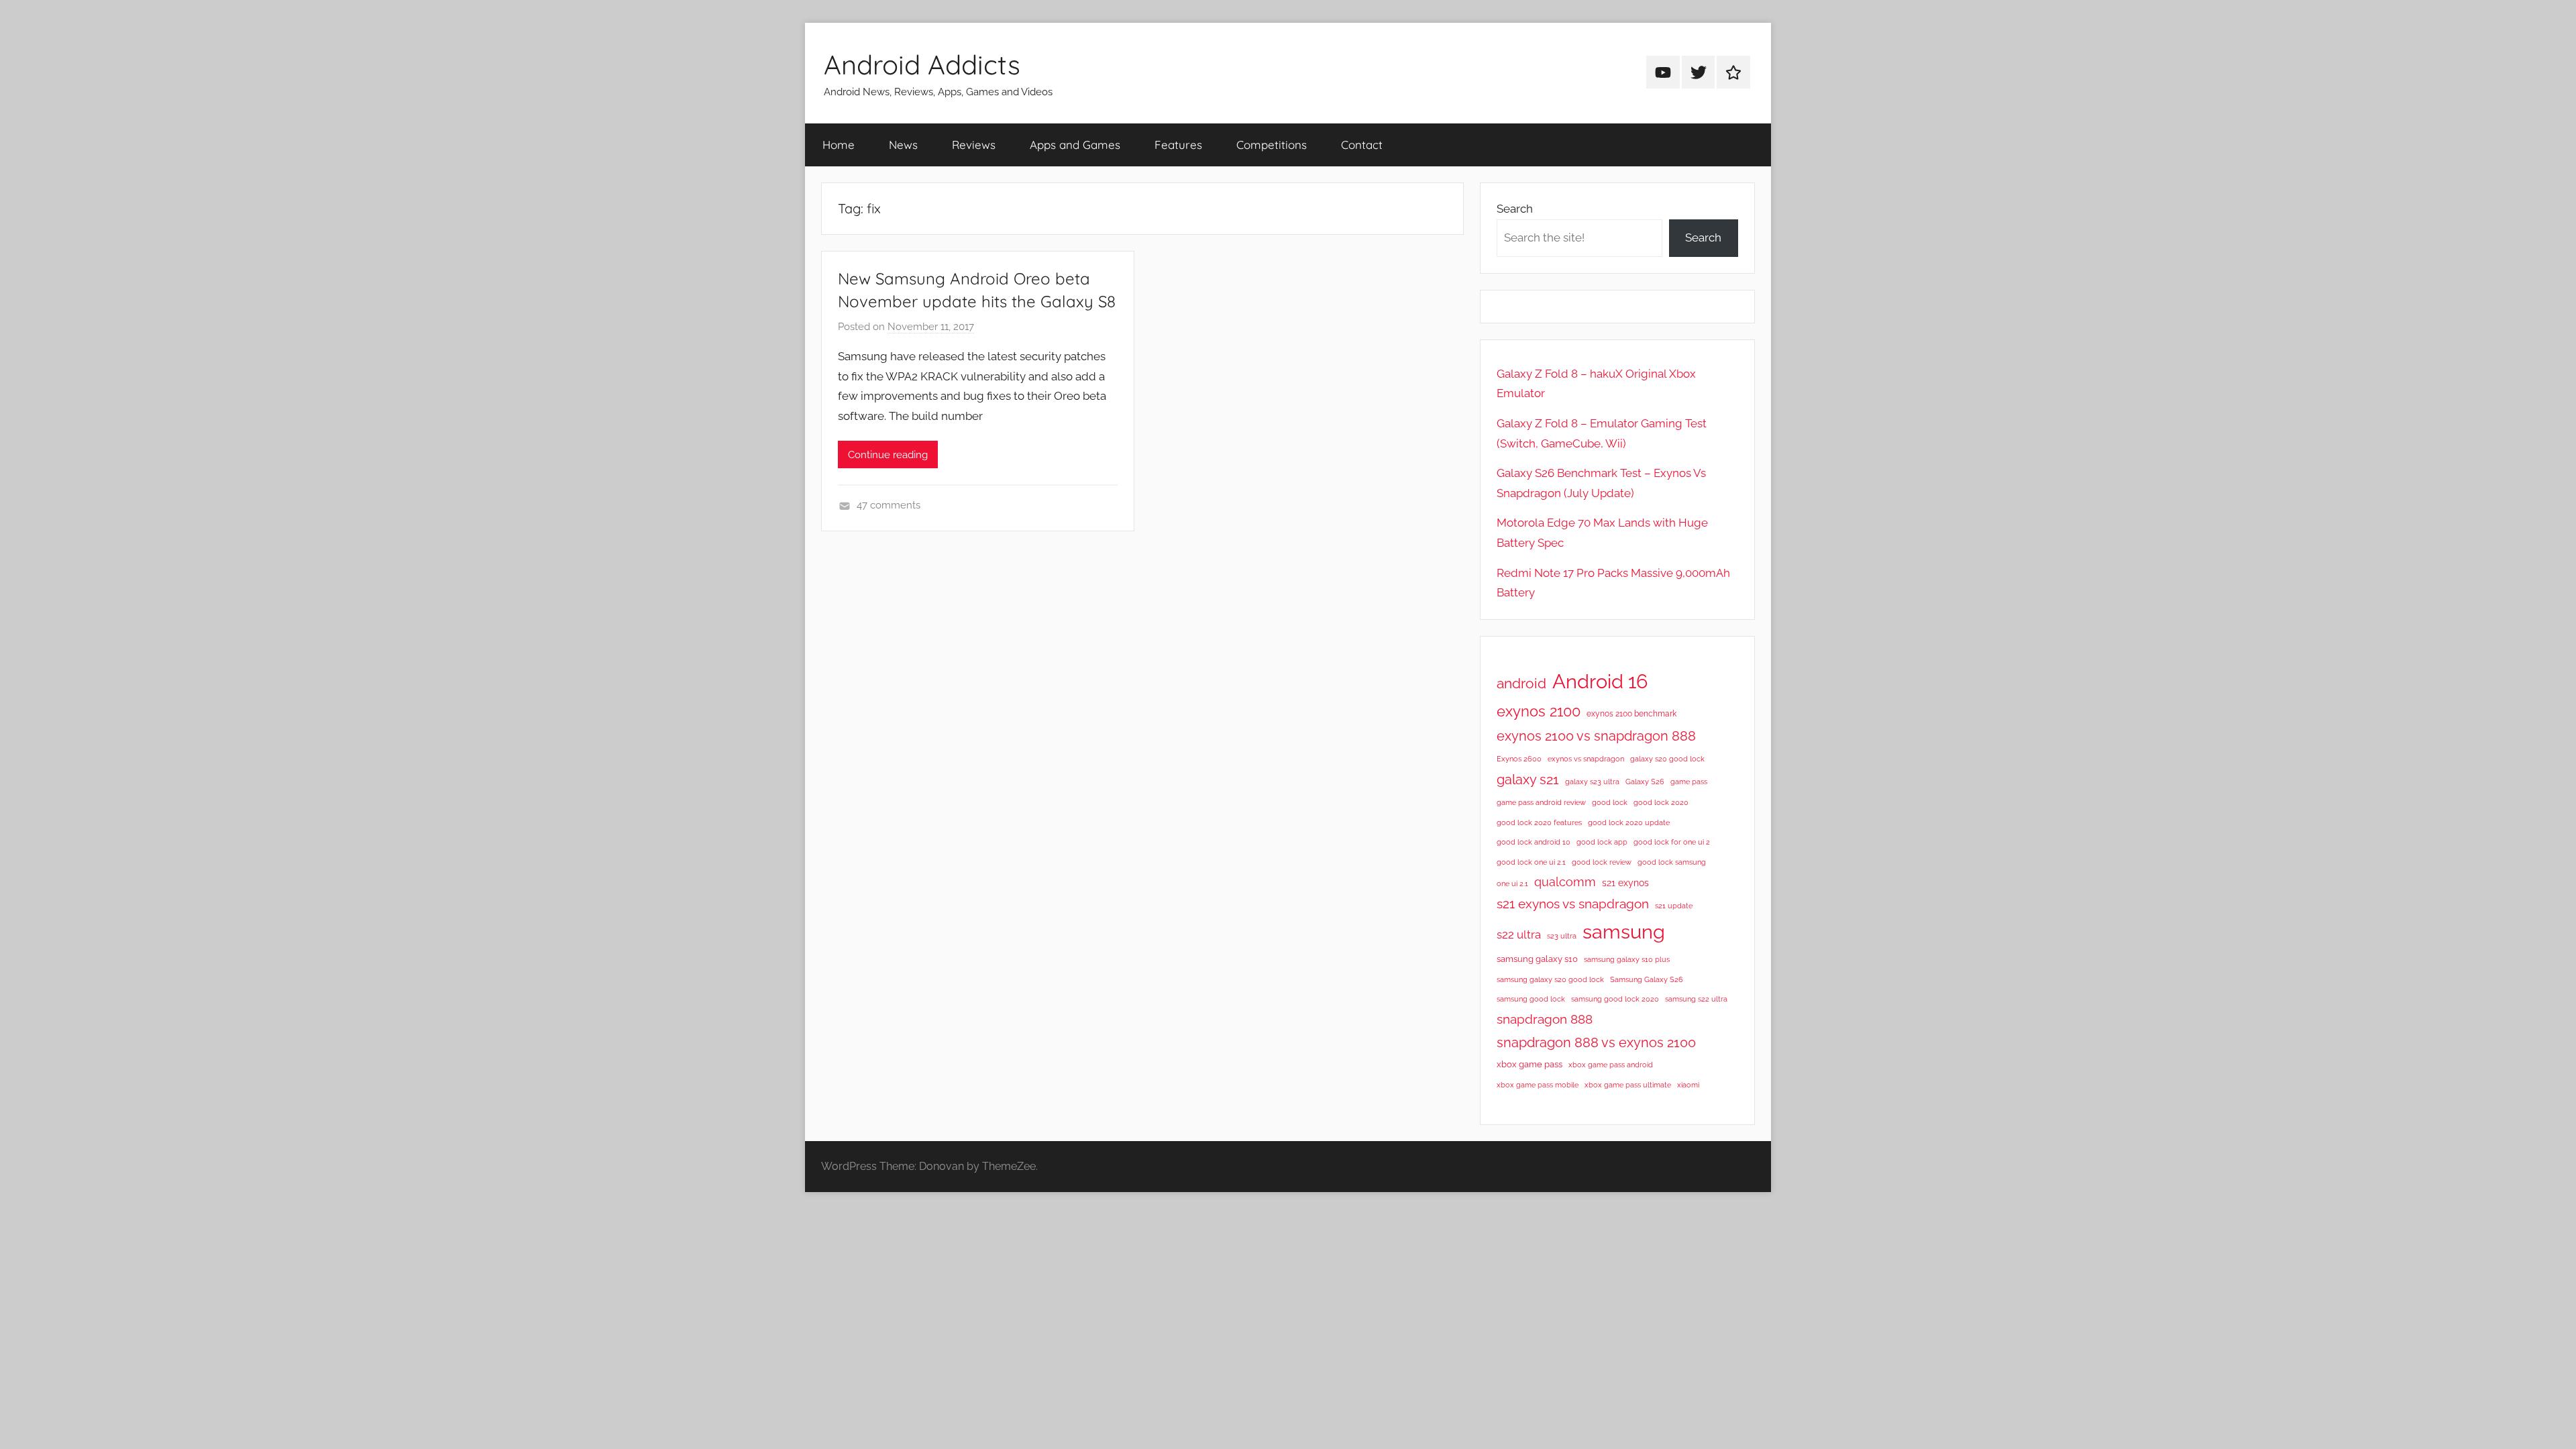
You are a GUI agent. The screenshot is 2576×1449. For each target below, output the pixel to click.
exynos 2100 (1539, 711)
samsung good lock (1531, 999)
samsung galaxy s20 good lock (1550, 979)
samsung (1624, 932)
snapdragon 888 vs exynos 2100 (1596, 1042)
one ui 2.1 (1512, 883)
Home (839, 145)
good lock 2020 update (1629, 822)
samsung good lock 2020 (1615, 999)
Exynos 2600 (1519, 759)
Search (1515, 209)
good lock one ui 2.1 (1531, 862)
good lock (1610, 802)
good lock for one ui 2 (1672, 842)
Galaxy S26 (1645, 782)
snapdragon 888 (1545, 1019)
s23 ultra (1562, 936)
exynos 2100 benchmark (1631, 714)
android (1521, 683)
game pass (1689, 782)
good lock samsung (1672, 862)
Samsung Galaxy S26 (1647, 979)
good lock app (1602, 842)
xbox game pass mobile (1538, 1085)
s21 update (1674, 906)
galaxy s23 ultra (1592, 782)
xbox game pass (1529, 1064)
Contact (1362, 145)
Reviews (974, 145)
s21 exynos (1625, 883)
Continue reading (888, 455)
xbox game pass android (1611, 1065)
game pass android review (1541, 802)
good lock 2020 (1661, 802)
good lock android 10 (1534, 842)
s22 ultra (1519, 934)
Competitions (1272, 145)
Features (1178, 145)
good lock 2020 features (1539, 822)
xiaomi (1688, 1085)
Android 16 (1600, 681)
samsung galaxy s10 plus (1627, 959)
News (903, 145)
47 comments (889, 505)
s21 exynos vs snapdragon (1573, 904)
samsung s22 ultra (1696, 999)
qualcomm (1565, 882)
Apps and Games (1075, 145)
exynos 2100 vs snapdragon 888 (1596, 736)
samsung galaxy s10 (1537, 959)
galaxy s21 (1528, 780)
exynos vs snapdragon (1586, 759)
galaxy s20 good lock (1667, 759)
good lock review (1602, 862)
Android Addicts (922, 64)
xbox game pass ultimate (1628, 1085)
